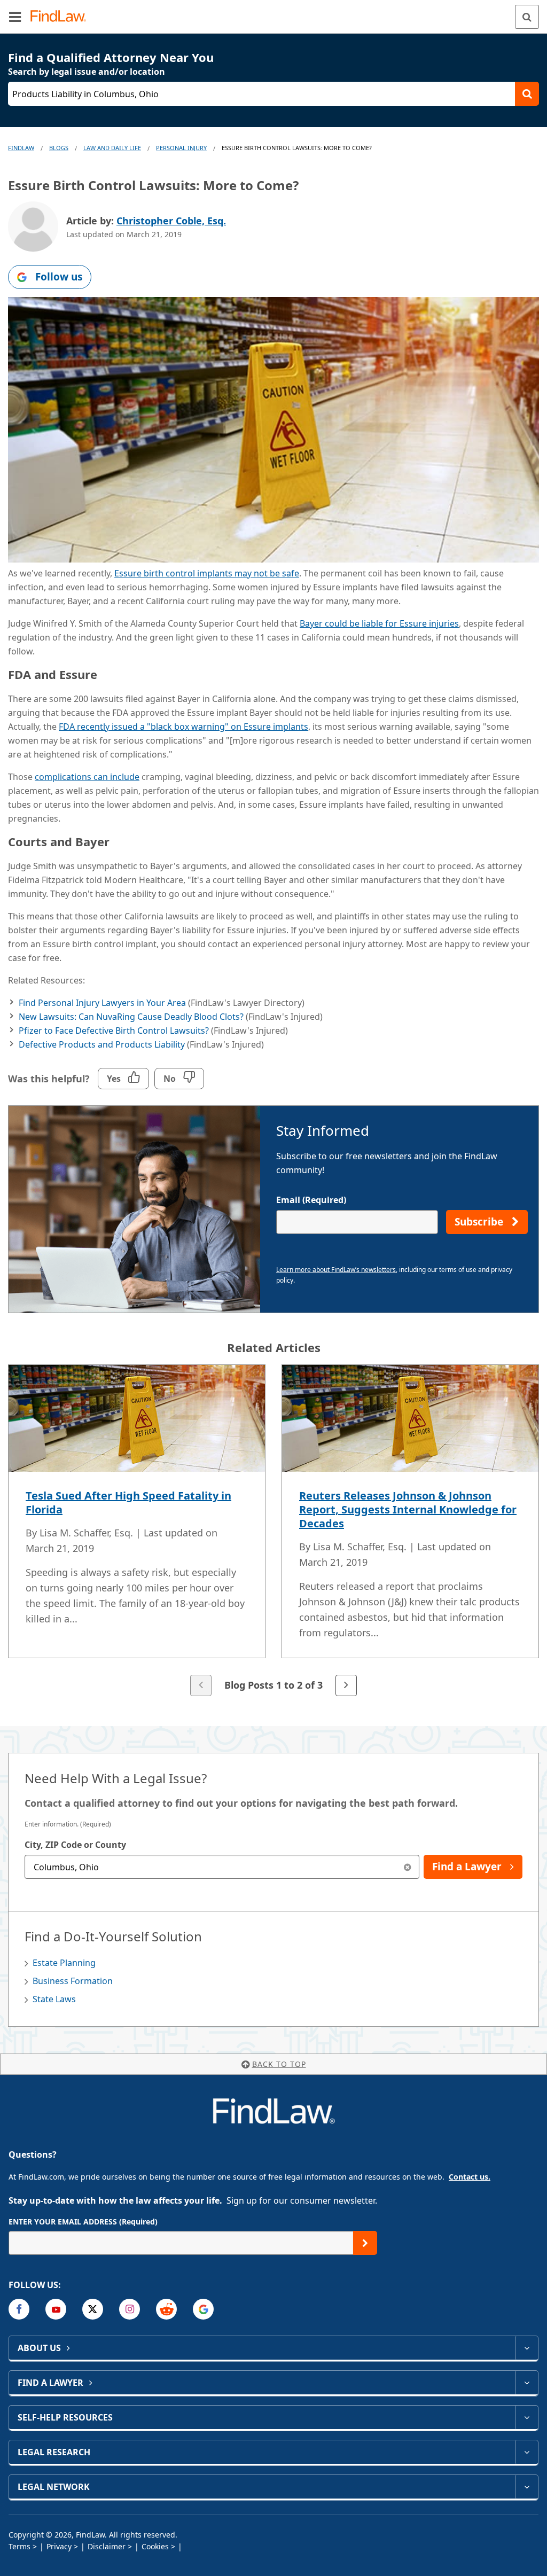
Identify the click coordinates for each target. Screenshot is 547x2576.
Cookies (155, 2546)
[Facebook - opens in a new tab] (19, 2309)
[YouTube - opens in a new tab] (56, 2309)
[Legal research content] (526, 2452)
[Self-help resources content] (526, 2417)
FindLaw (21, 148)
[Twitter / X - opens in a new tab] (93, 2309)
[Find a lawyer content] (526, 2383)
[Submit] (365, 2243)
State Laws (54, 1999)
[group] (273, 1531)
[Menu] (15, 17)
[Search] (527, 17)
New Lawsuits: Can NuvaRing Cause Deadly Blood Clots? (131, 1017)
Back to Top (279, 2064)
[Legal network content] (526, 2487)
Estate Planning (64, 1963)
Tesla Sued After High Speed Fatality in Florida (128, 1502)
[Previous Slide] (201, 1685)
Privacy (59, 2546)
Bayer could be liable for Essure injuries (379, 623)
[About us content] (526, 2348)
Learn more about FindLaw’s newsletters (336, 1270)
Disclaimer (107, 2546)
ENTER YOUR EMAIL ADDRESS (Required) (83, 2222)
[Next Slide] (346, 1685)
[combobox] (222, 1867)
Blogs (59, 148)
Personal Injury (181, 148)
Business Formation (73, 1981)
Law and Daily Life (112, 148)
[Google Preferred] (203, 2309)
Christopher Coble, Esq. (171, 221)
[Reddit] (166, 2309)
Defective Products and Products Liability (102, 1044)
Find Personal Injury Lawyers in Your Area (102, 1003)
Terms (19, 2546)
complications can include (87, 777)
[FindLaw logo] (62, 17)
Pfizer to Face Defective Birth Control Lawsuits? (114, 1031)
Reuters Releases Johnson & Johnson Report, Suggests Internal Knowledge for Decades (408, 1509)
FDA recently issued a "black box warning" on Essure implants (183, 727)
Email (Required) (311, 1200)
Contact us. (470, 2177)
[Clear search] (407, 1867)
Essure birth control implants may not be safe (207, 573)
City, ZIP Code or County (75, 1845)
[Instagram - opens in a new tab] (130, 2309)
